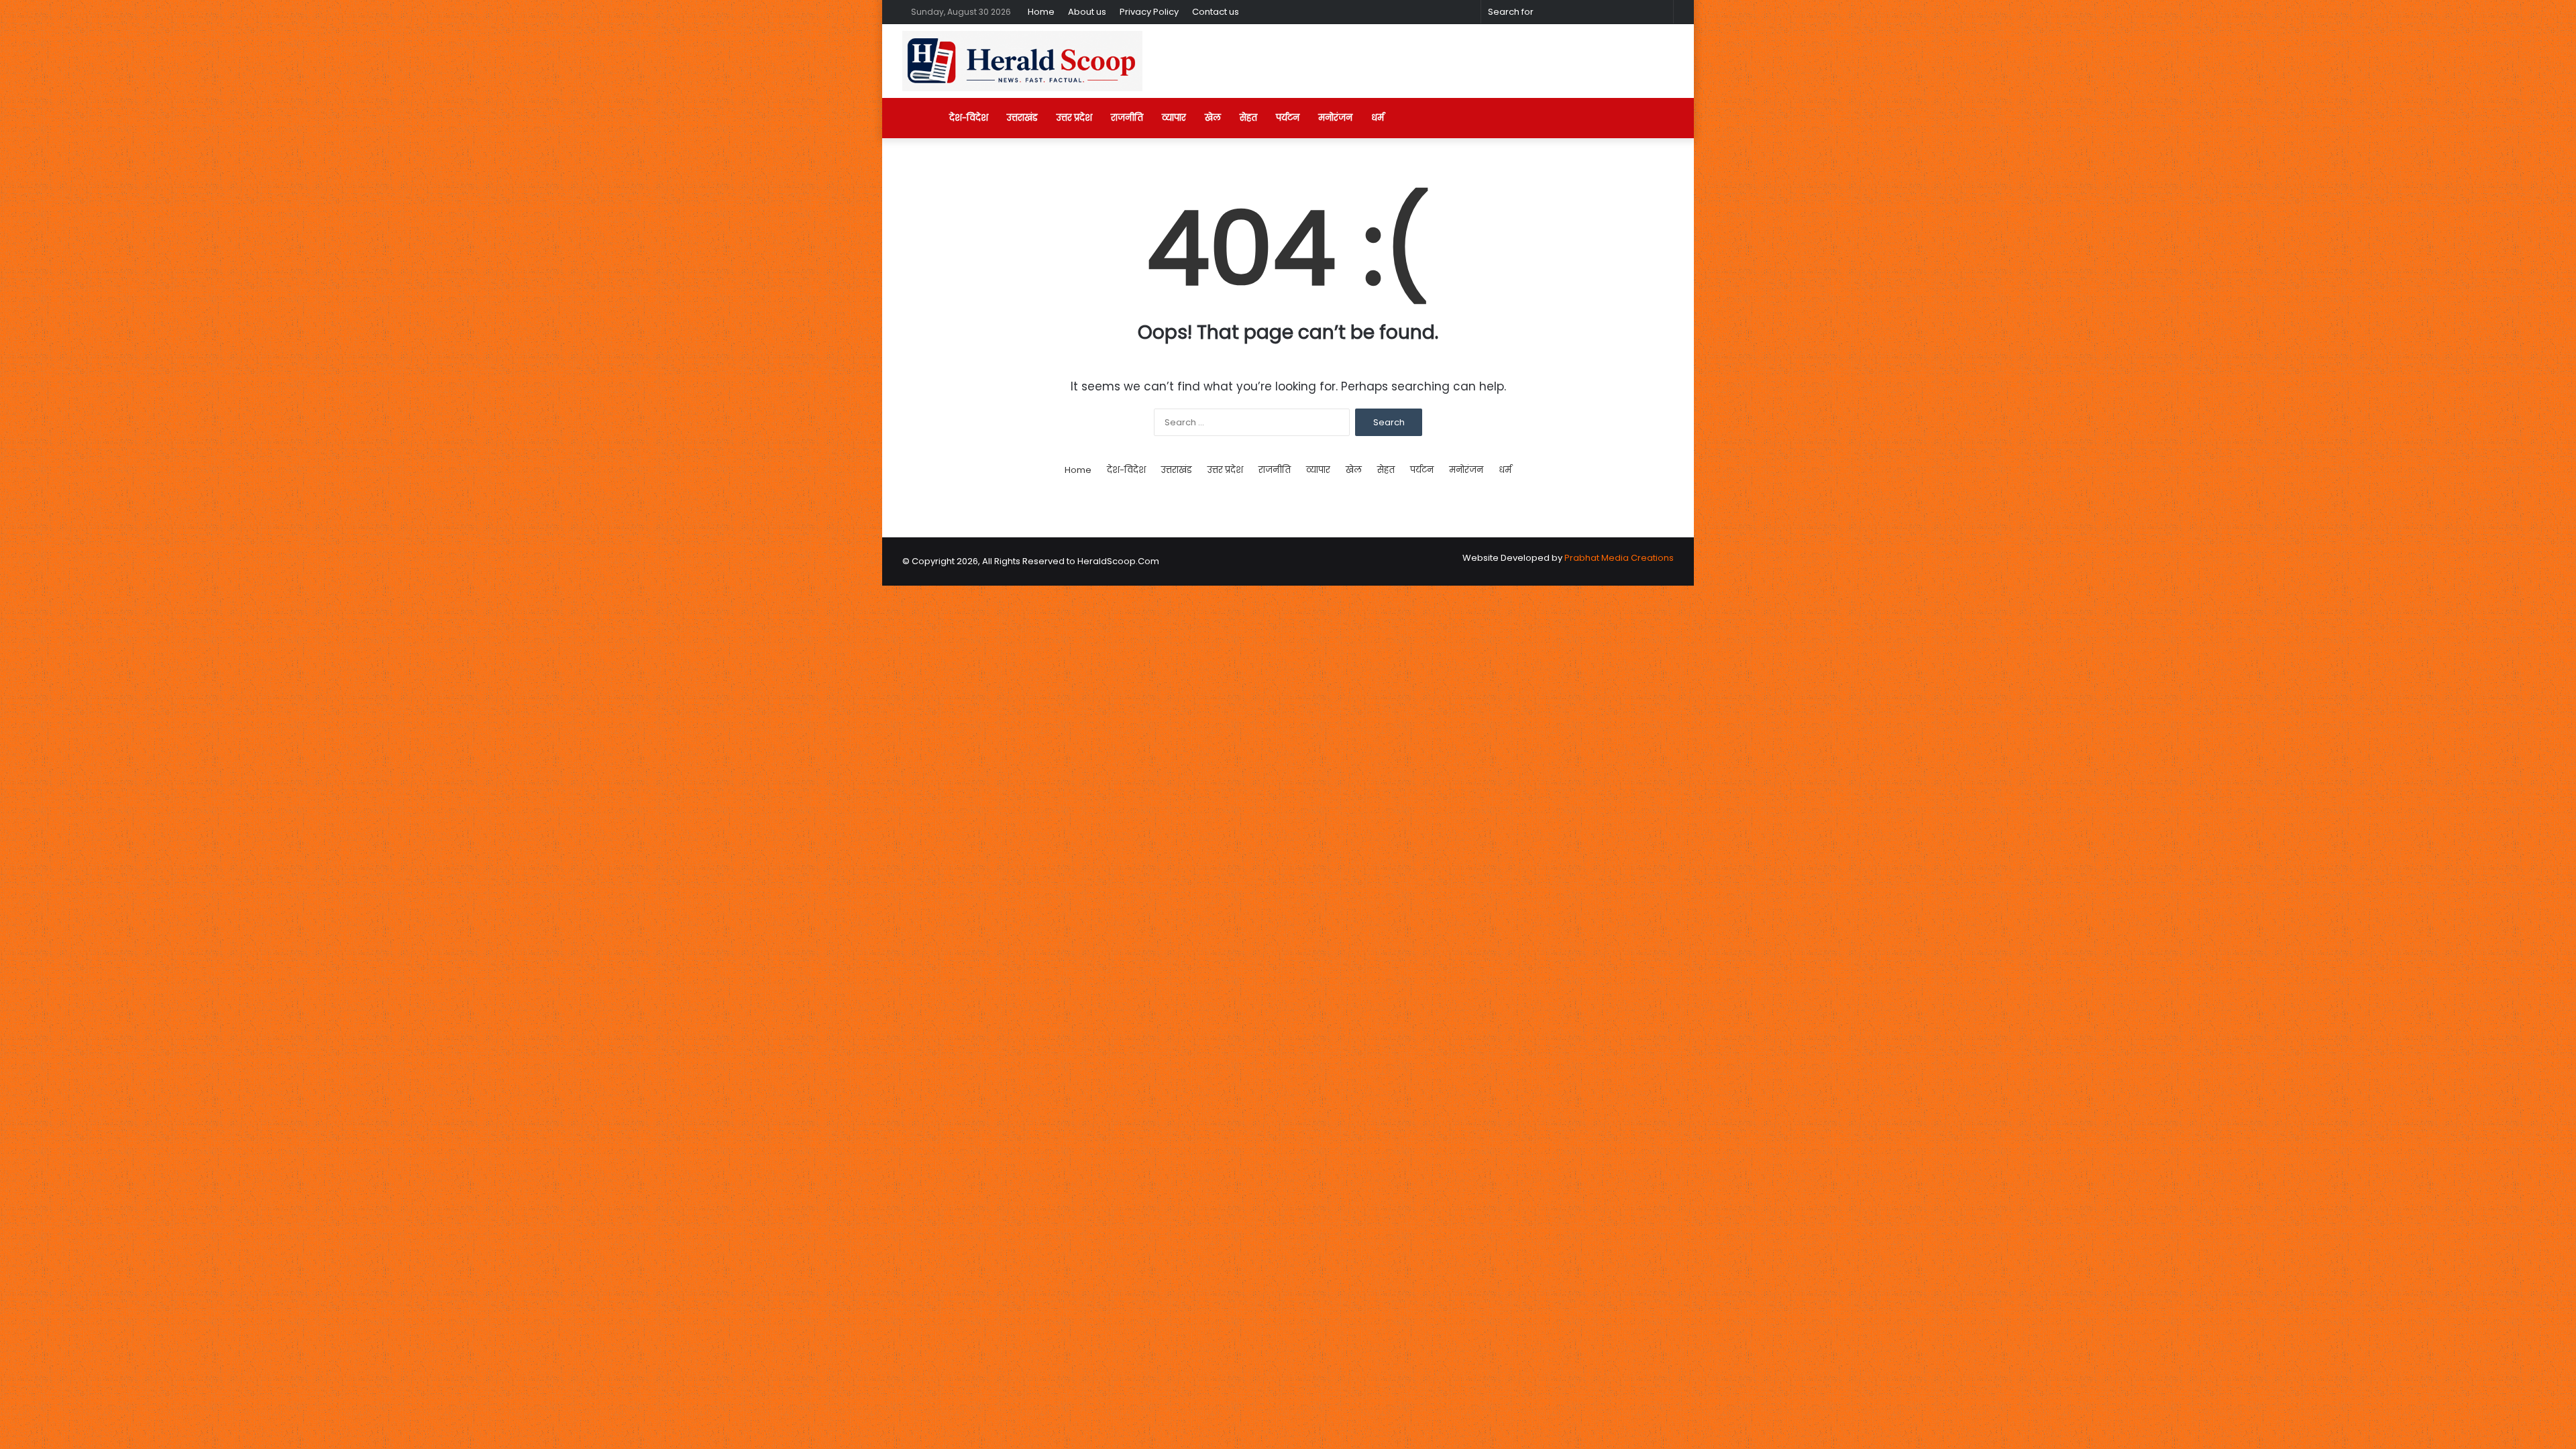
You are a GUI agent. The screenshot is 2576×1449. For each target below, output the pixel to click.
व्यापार (1174, 118)
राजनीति (1127, 118)
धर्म (1378, 118)
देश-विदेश (969, 118)
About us (1087, 12)
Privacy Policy (1149, 12)
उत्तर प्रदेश (1074, 118)
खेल (1213, 118)
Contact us (1216, 12)
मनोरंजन (1335, 118)
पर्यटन (1288, 118)
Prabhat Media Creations (1619, 558)
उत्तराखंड (1022, 118)
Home (1041, 12)
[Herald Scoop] (1022, 61)
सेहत (1248, 118)
